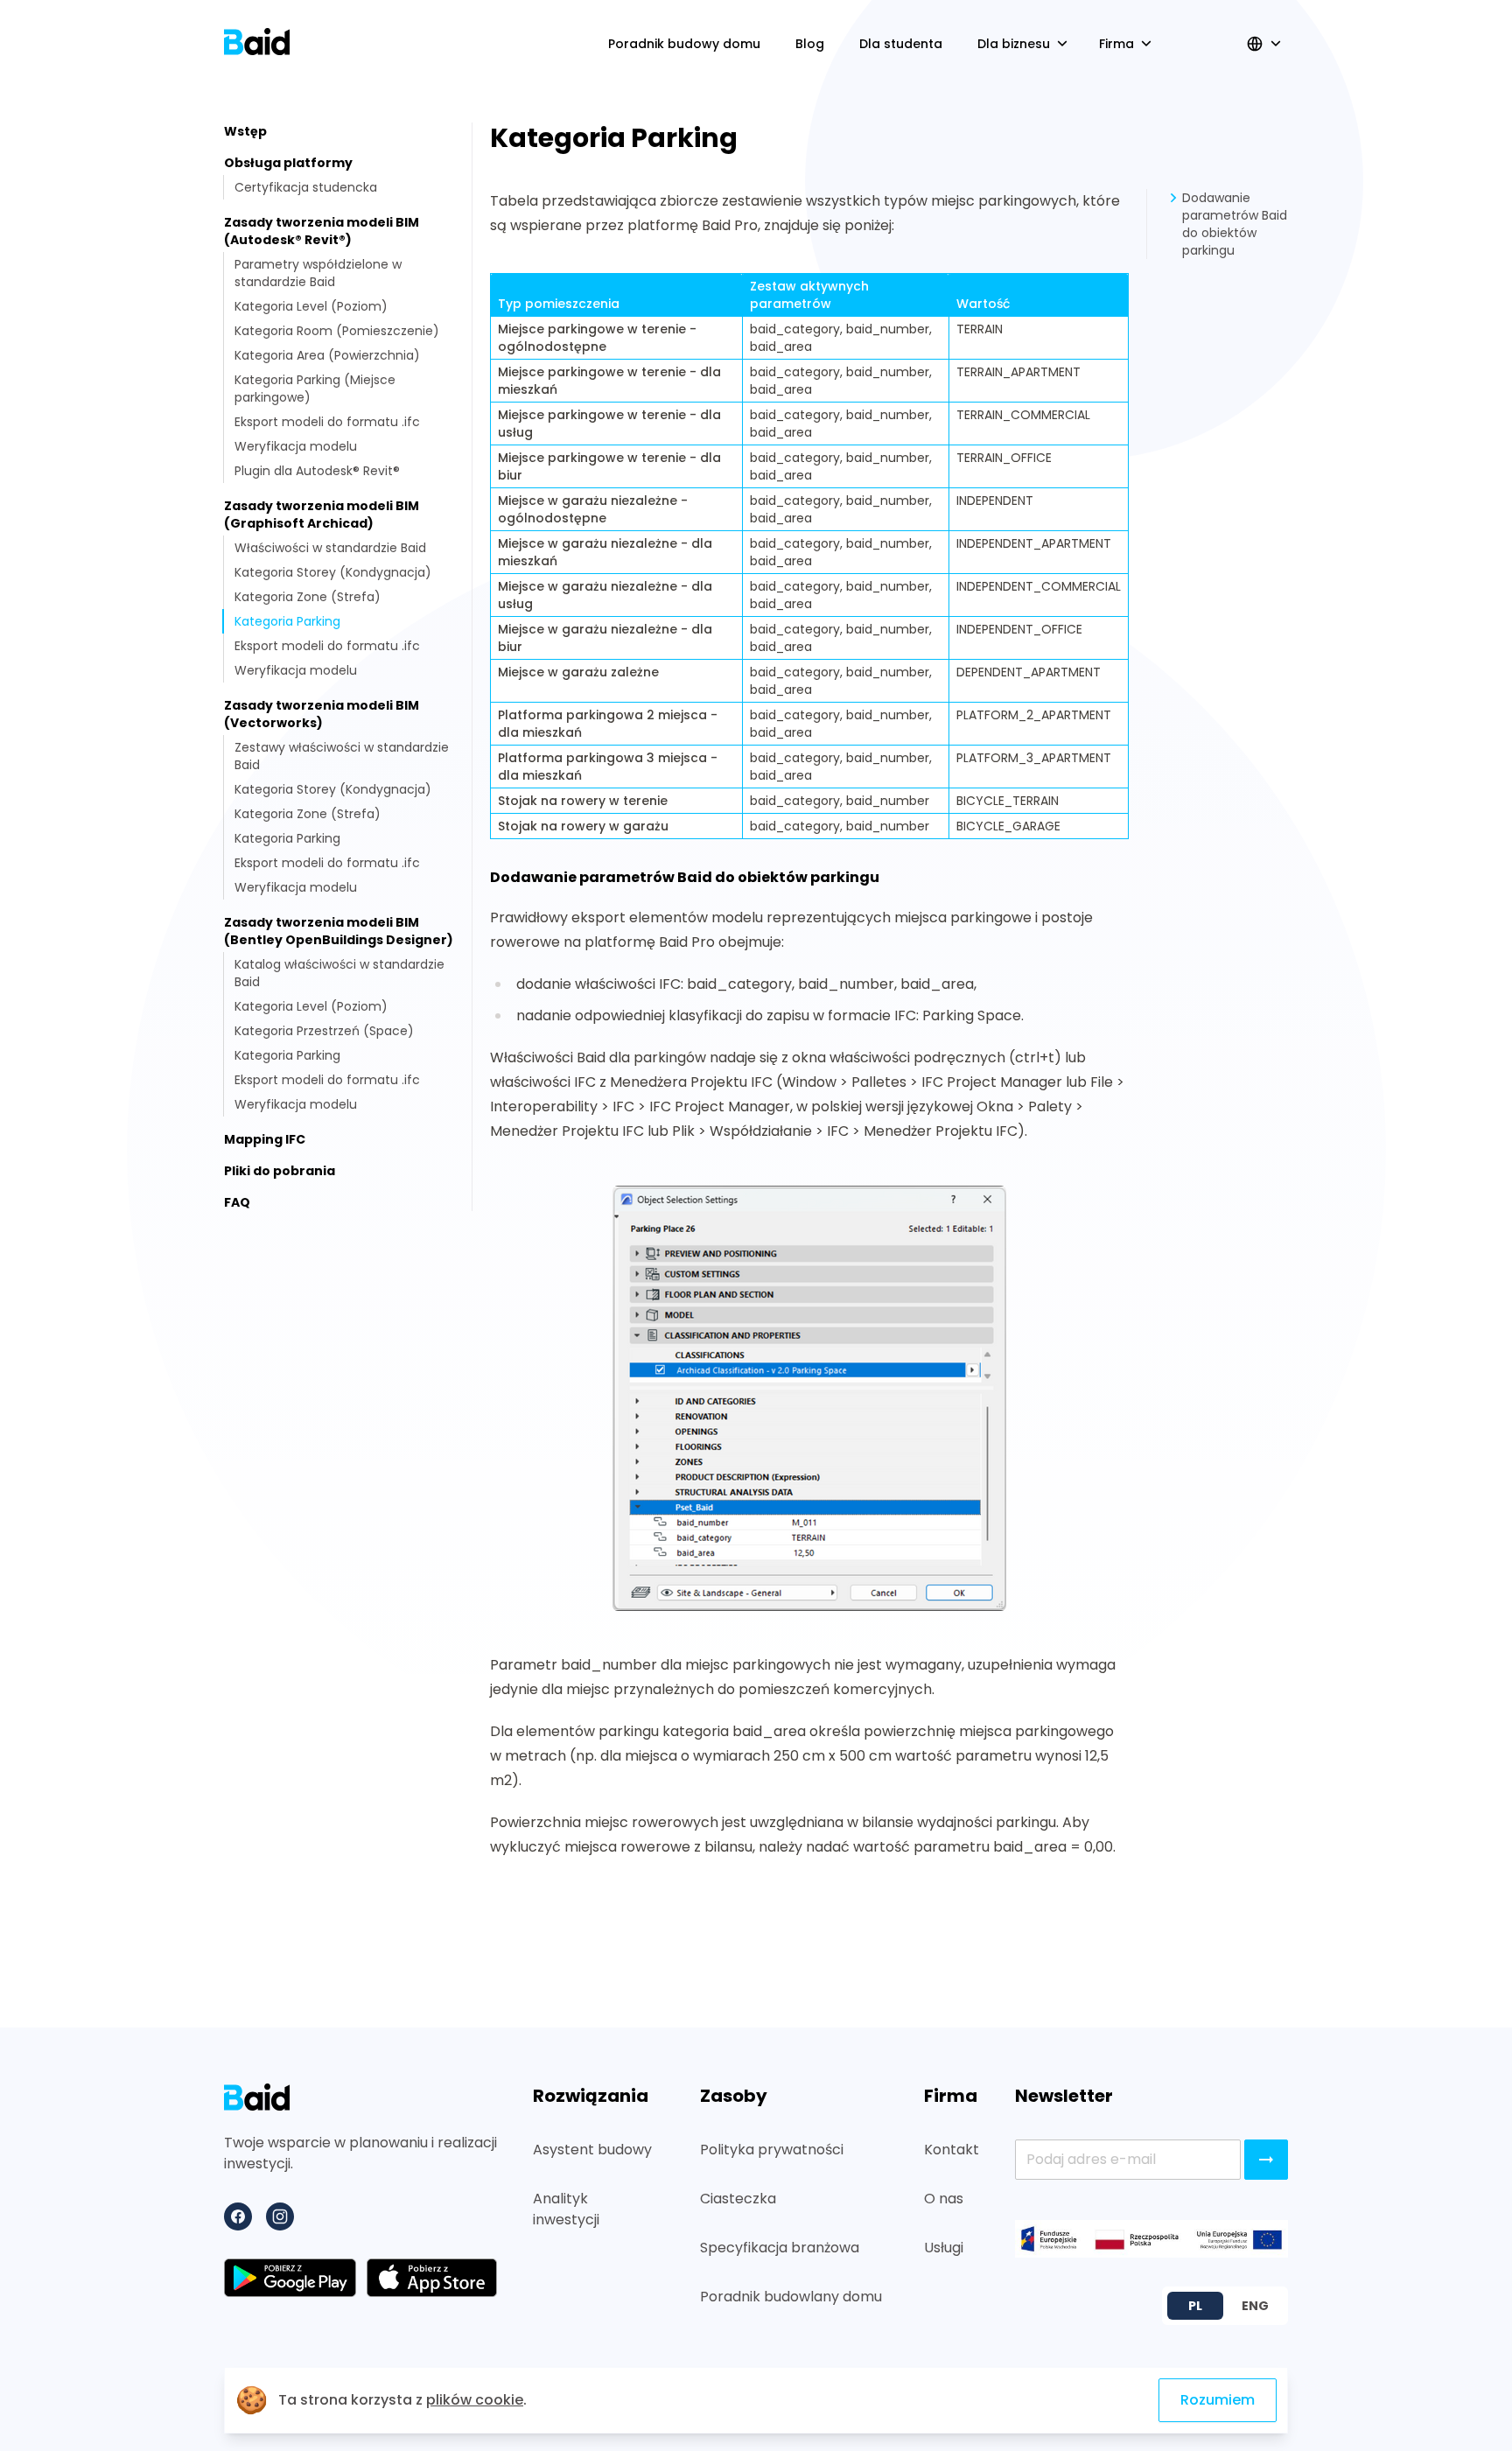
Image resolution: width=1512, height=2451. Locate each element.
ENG (1255, 2306)
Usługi (944, 2248)
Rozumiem (1218, 2400)
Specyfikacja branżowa (780, 2248)
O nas (944, 2199)
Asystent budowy (592, 2150)
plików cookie (475, 2400)
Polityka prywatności (772, 2150)
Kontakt (952, 2150)
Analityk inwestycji (566, 2209)
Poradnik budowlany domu (791, 2297)
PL (1195, 2306)
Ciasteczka (738, 2199)
